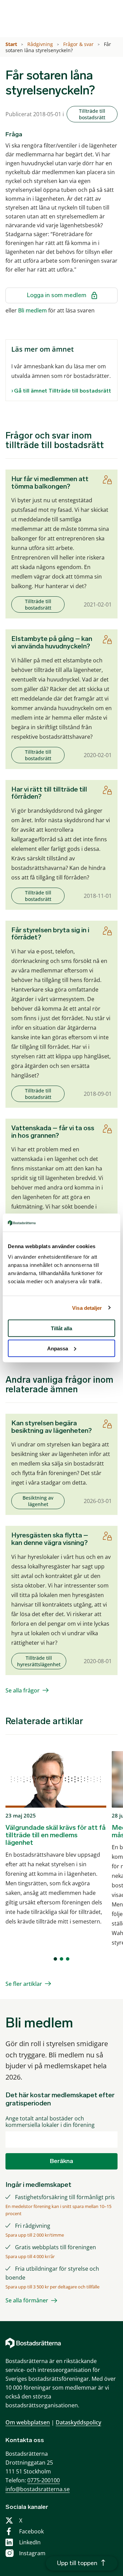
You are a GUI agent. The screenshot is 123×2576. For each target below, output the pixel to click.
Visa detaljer (87, 1308)
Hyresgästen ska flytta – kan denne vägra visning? (50, 1539)
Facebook (31, 2531)
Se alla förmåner (27, 2300)
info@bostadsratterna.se (38, 2489)
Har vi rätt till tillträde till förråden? (49, 793)
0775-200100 (44, 2480)
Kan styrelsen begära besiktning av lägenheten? (52, 1427)
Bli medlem (32, 310)
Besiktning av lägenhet (38, 1501)
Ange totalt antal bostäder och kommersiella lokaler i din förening (50, 2122)
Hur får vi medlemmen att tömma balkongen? (50, 482)
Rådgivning (41, 44)
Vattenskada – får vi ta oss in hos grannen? (53, 1132)
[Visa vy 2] (61, 1959)
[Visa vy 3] (68, 1959)
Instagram (32, 2553)
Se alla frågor (23, 1690)
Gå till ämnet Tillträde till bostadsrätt (63, 391)
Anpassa (58, 1348)
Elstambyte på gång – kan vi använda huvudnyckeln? (52, 642)
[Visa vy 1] (55, 1959)
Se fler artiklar (24, 1984)
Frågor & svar (79, 44)
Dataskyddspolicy (78, 2422)
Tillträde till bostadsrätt (92, 114)
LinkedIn (30, 2542)
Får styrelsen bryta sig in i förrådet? (50, 934)
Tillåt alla (61, 1328)
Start (12, 44)
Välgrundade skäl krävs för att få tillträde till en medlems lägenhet (56, 1835)
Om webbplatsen (28, 2422)
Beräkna (61, 2161)
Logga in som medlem (57, 295)
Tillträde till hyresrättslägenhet (39, 1661)
